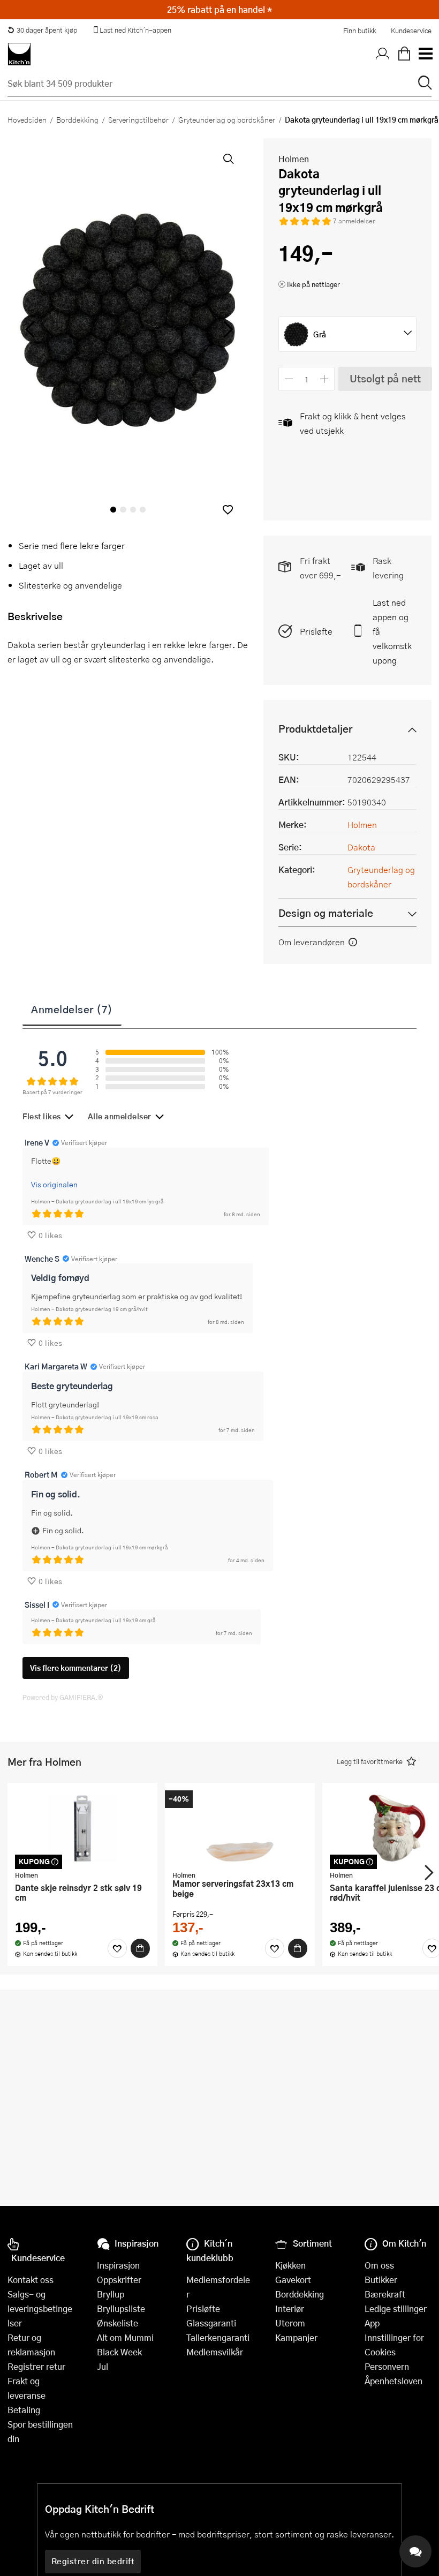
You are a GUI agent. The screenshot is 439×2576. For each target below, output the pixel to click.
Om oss (379, 2265)
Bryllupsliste (121, 2308)
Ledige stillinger (396, 2308)
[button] (228, 510)
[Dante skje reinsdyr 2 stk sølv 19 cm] (82, 1828)
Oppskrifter (119, 2280)
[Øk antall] (325, 379)
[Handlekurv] (404, 54)
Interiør (290, 2308)
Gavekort (293, 2280)
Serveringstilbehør (138, 119)
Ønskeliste (118, 2323)
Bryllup (111, 2294)
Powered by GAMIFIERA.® (63, 1697)
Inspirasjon (118, 2265)
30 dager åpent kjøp (47, 30)
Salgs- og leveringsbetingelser (40, 2308)
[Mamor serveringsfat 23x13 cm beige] (240, 1828)
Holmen (294, 159)
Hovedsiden (27, 119)
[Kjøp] (140, 1948)
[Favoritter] (117, 1948)
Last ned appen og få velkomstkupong (392, 631)
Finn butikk (359, 31)
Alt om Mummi (125, 2337)
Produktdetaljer (315, 729)
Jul (103, 2366)
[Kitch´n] (19, 54)
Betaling (24, 2410)
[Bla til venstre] (30, 329)
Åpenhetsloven (393, 2381)
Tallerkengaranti (218, 2337)
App (372, 2323)
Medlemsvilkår (215, 2352)
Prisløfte (316, 631)
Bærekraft (385, 2294)
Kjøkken (290, 2265)
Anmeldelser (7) (72, 1009)
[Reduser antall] (289, 379)
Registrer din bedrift (93, 2561)
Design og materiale (326, 913)
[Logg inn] (383, 54)
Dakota (361, 847)
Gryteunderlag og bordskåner (227, 119)
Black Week (119, 2352)
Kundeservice (411, 31)
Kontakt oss (31, 2280)
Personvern (387, 2366)
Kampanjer (296, 2337)
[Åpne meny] (425, 54)
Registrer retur (36, 2366)
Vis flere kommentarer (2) (76, 1668)
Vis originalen (54, 1184)
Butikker (381, 2280)
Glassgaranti (211, 2323)
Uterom (290, 2323)
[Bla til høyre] (226, 329)
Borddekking (77, 119)
